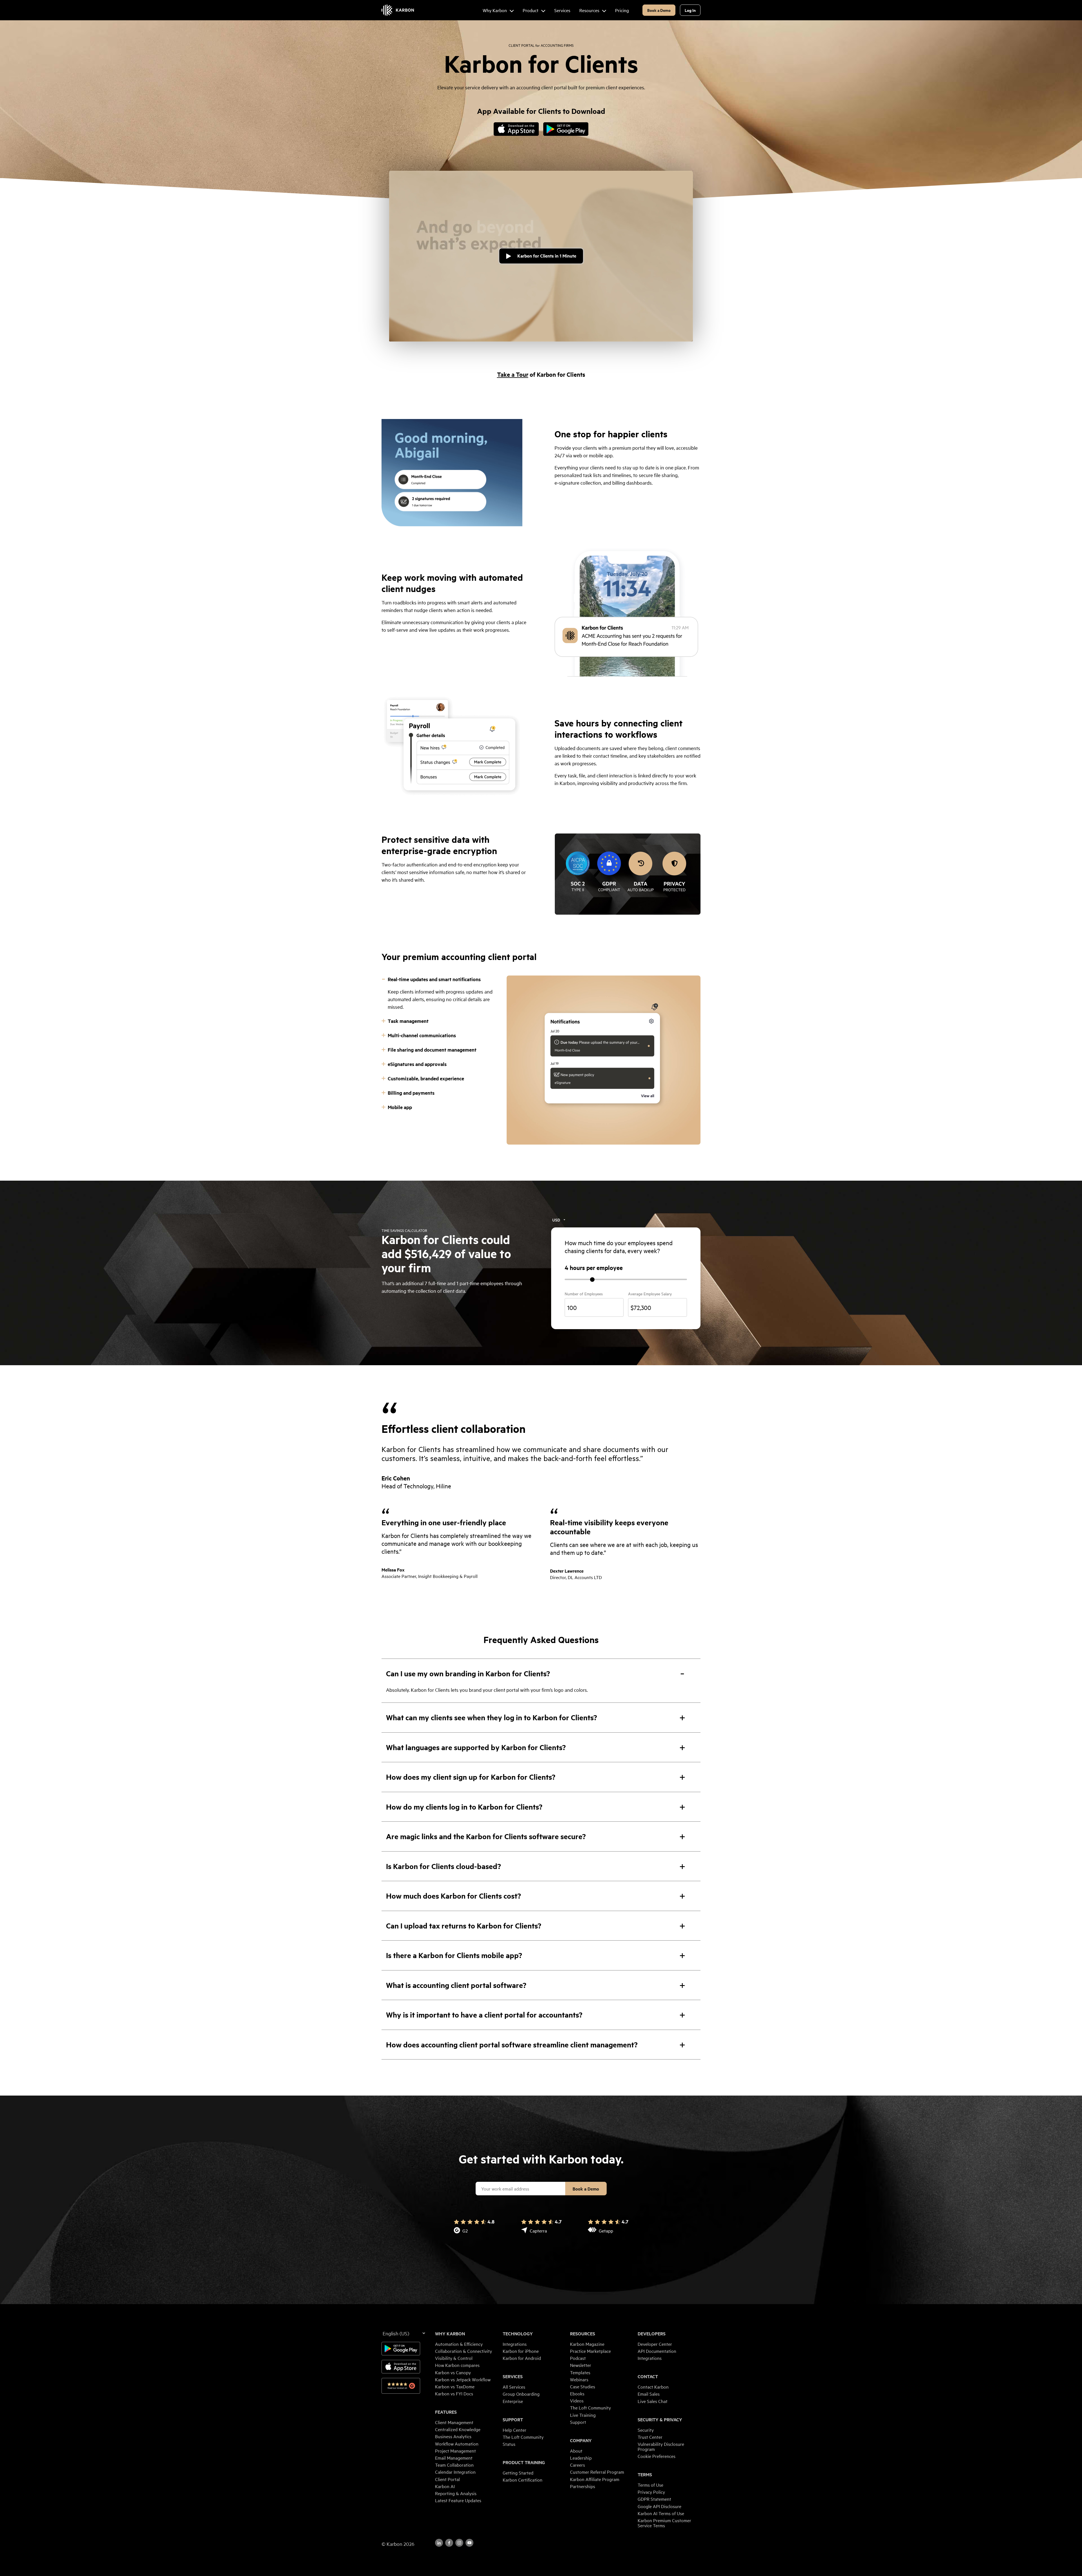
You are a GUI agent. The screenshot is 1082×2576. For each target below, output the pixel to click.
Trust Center (650, 2437)
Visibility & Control (454, 2358)
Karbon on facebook (449, 2543)
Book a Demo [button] (659, 10)
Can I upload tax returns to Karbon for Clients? (464, 1926)
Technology (518, 2334)
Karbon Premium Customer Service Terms (664, 2523)
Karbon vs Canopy (453, 2372)
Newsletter (581, 2365)
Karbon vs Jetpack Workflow (463, 2379)
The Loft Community (523, 2437)
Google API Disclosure (659, 2506)
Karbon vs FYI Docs (454, 2393)
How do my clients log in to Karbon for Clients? (464, 1807)
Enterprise (513, 2401)
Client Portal (447, 2479)
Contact (648, 2377)
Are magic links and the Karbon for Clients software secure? (486, 1836)
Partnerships (583, 2486)
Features (446, 2412)
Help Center (515, 2430)
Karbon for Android (522, 2358)
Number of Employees (584, 1294)
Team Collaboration (454, 2465)
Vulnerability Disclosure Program (661, 2446)
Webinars (579, 2379)
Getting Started (518, 2473)
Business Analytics (453, 2436)
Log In (690, 10)
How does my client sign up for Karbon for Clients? (471, 1777)
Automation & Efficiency (459, 2344)
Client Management (454, 2422)
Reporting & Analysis (456, 2493)
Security (646, 2430)
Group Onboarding (521, 2394)
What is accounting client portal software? (456, 1985)
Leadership (581, 2458)
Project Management (455, 2451)
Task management (408, 1021)
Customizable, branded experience (426, 1078)
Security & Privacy (660, 2420)
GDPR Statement (654, 2499)
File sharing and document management (432, 1050)
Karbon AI (445, 2486)
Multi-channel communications (422, 1035)
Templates (580, 2372)
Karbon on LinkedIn (439, 2543)
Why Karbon (450, 2334)
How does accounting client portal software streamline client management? (512, 2044)
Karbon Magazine (587, 2344)
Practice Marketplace (590, 2351)
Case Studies (583, 2386)
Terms (645, 2475)
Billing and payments (411, 1093)
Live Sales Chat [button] (653, 2401)
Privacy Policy (651, 2492)
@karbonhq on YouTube (459, 2543)
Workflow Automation (457, 2444)
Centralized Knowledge (458, 2429)
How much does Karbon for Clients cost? (454, 1896)
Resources (583, 2334)
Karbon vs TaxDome (455, 2386)
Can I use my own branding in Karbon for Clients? (468, 1673)
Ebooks (577, 2393)
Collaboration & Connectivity (464, 2351)
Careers (577, 2465)
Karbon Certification (523, 2480)
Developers (652, 2334)
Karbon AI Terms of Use (661, 2513)
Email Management (454, 2458)
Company (581, 2440)
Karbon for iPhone (521, 2351)
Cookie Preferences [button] (657, 2456)
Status (509, 2444)
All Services (514, 2387)
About (576, 2451)
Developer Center (655, 2344)
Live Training (583, 2415)
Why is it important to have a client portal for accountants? (484, 2015)
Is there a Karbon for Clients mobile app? (454, 1955)
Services (513, 2377)
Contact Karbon (653, 2387)
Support (513, 2420)
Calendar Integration (455, 2472)
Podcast (578, 2358)
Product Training (524, 2462)
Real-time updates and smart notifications (434, 979)
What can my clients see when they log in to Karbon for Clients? (492, 1717)
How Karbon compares (457, 2365)
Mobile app (400, 1107)
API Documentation (657, 2351)
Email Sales (649, 2394)
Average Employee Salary (650, 1294)
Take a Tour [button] (513, 374)
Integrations (515, 2344)
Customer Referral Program (597, 2472)
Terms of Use (650, 2485)
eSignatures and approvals (417, 1064)
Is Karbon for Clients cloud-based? (444, 1866)
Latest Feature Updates (458, 2500)
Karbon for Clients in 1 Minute (547, 256)
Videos (577, 2400)
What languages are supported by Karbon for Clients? (476, 1747)
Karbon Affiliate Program (595, 2479)
